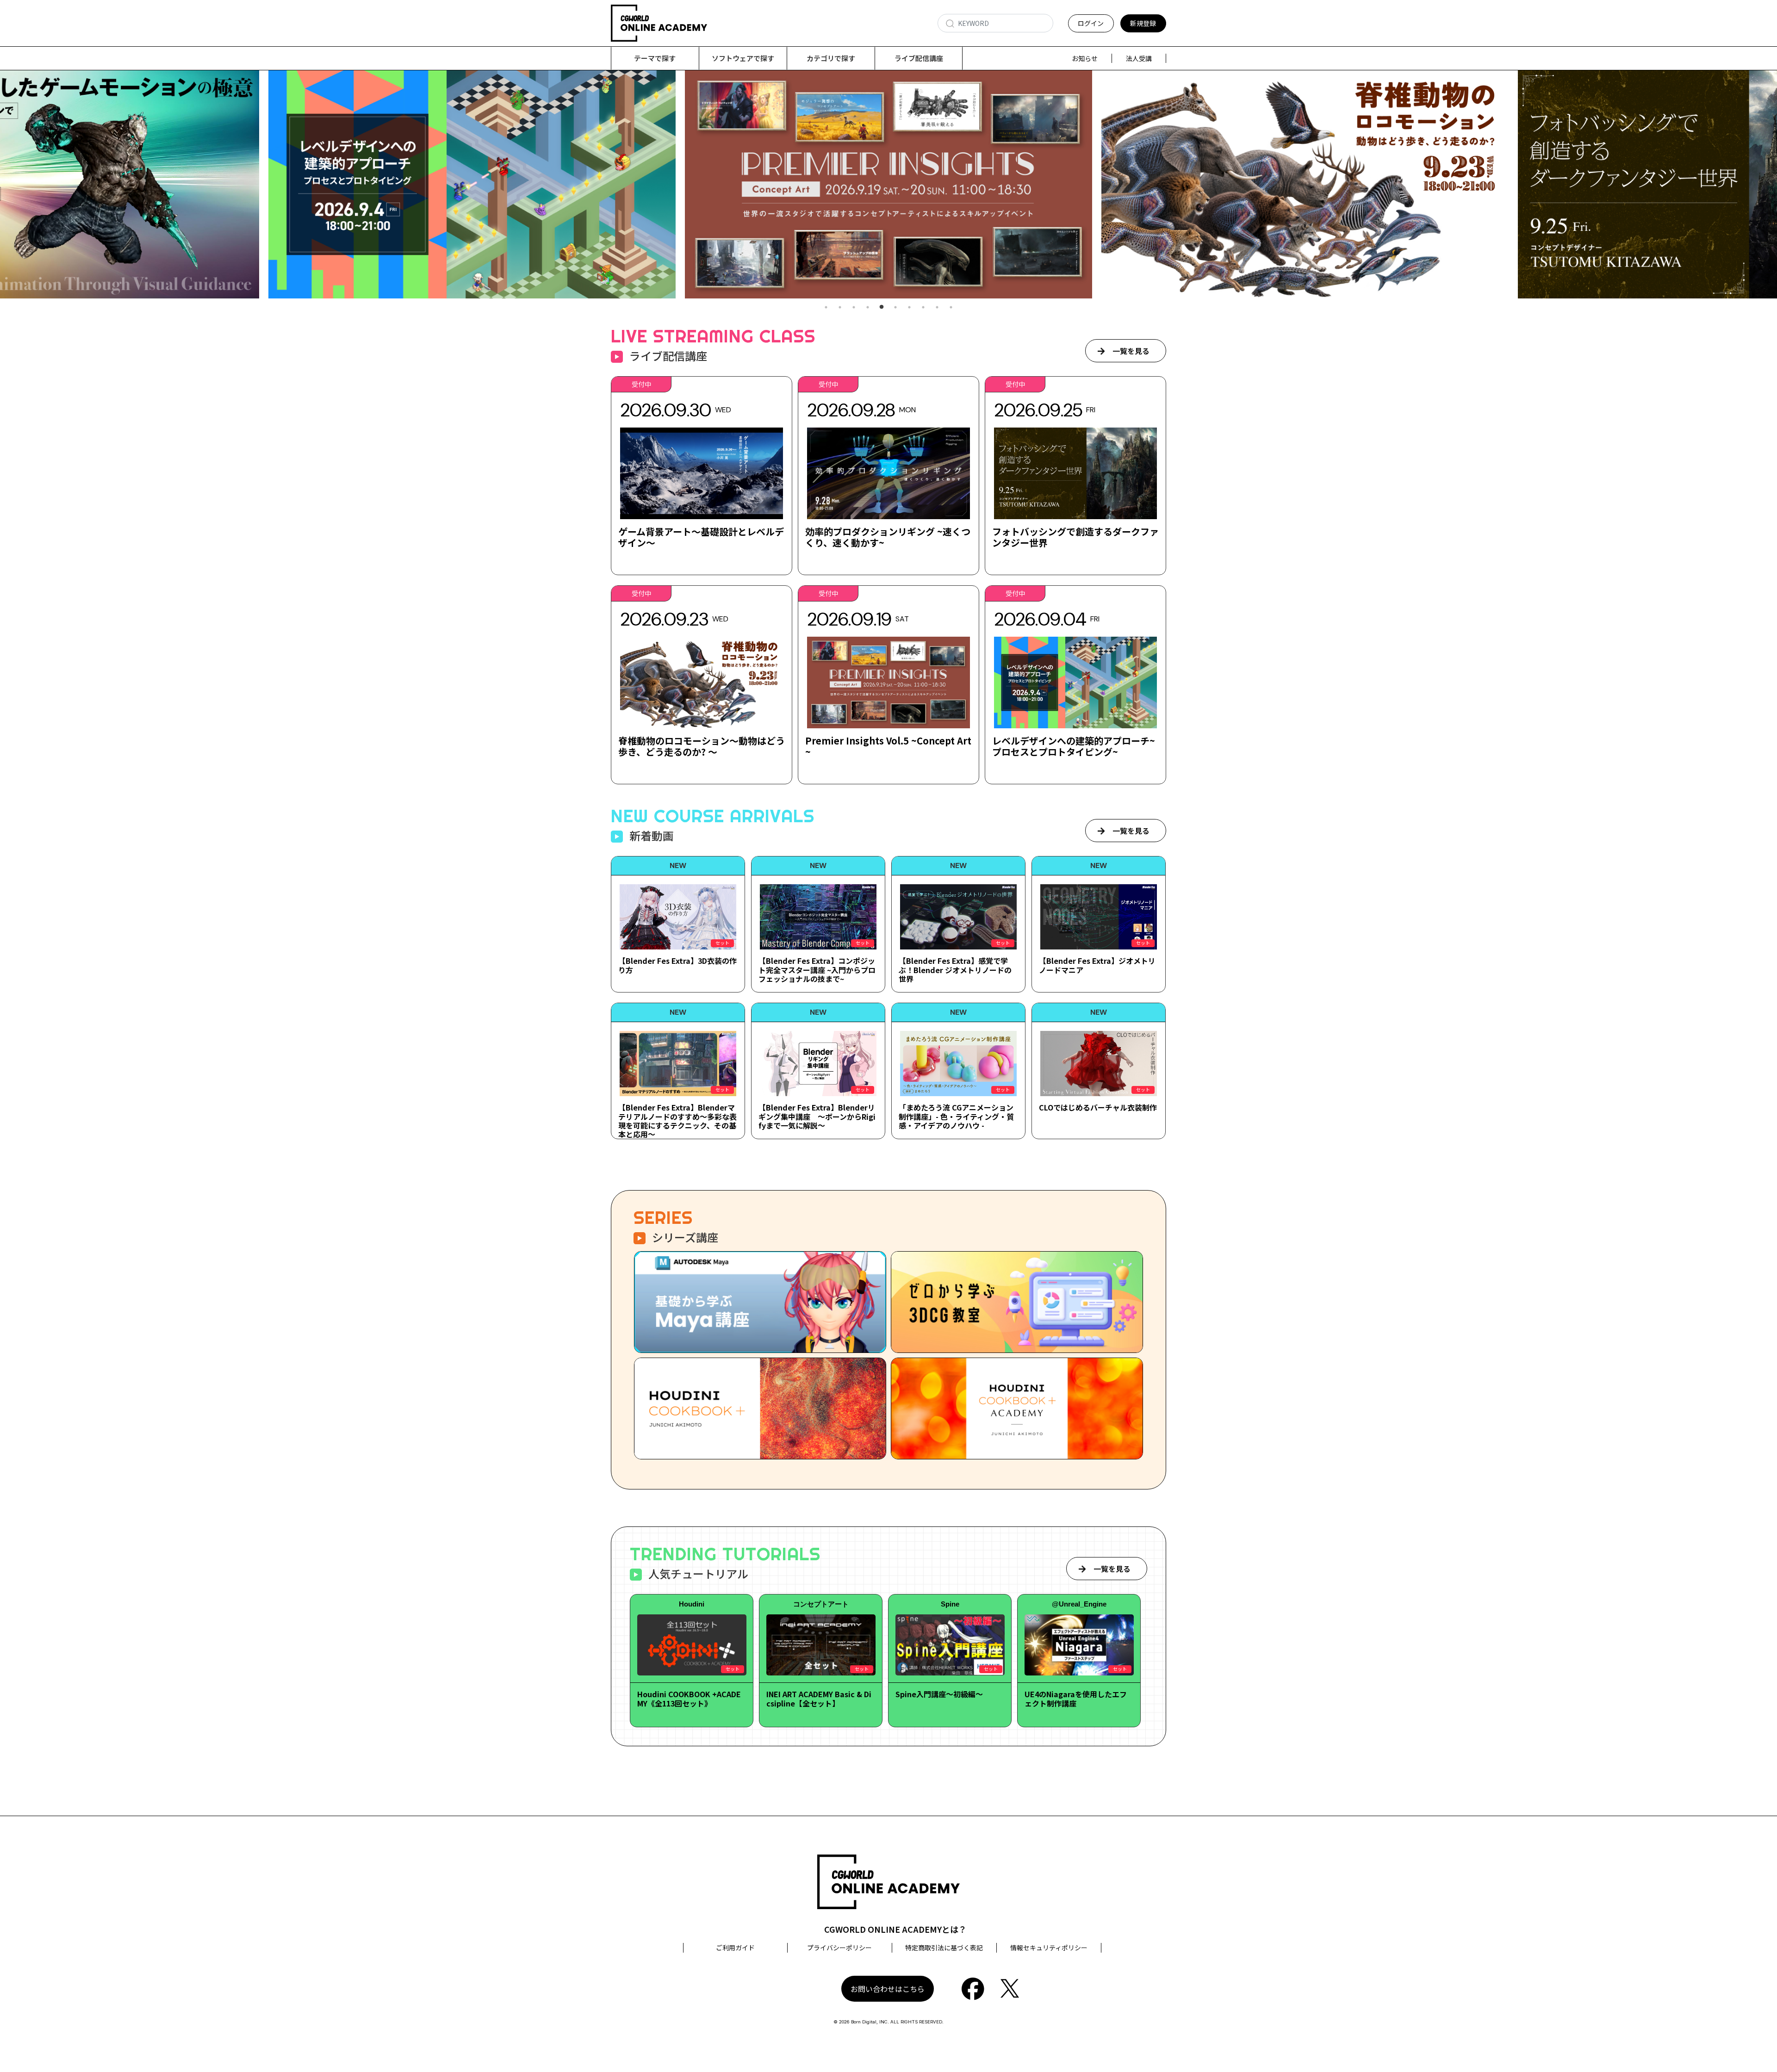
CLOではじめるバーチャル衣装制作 (1098, 1107)
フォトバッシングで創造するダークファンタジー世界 (1075, 537)
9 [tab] (937, 307)
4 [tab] (868, 307)
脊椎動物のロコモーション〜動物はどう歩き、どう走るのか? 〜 (702, 746)
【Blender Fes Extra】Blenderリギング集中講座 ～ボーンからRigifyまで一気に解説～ (817, 1116)
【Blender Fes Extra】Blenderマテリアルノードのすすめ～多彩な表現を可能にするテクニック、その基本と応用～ (677, 1121)
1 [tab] (826, 307)
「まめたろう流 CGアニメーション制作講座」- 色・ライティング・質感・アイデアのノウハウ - (956, 1116)
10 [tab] (951, 307)
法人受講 (1139, 58)
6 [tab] (895, 307)
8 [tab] (923, 307)
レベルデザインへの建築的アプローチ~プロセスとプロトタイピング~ (1074, 746)
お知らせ (1085, 58)
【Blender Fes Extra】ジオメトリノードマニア (1097, 965)
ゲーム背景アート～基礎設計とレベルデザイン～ (701, 537)
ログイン (1091, 23)
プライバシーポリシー (839, 1948)
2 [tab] (840, 307)
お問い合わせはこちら (888, 1989)
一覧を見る (1131, 351)
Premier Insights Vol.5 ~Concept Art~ (888, 746)
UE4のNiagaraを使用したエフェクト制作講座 (1076, 1698)
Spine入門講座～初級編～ (939, 1694)
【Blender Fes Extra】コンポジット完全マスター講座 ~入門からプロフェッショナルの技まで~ (817, 969)
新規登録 (1143, 23)
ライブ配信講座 (919, 58)
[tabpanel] (888, 184)
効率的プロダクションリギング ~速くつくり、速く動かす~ (888, 537)
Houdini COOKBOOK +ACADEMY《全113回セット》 (689, 1698)
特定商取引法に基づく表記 (944, 1948)
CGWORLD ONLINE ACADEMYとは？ (895, 1929)
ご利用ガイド (735, 1948)
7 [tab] (909, 307)
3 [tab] (854, 307)
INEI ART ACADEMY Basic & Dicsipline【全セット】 (819, 1698)
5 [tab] (882, 307)
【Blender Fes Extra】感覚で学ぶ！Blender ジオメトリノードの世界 (955, 969)
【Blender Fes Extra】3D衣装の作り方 (677, 965)
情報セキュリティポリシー (1049, 1948)
